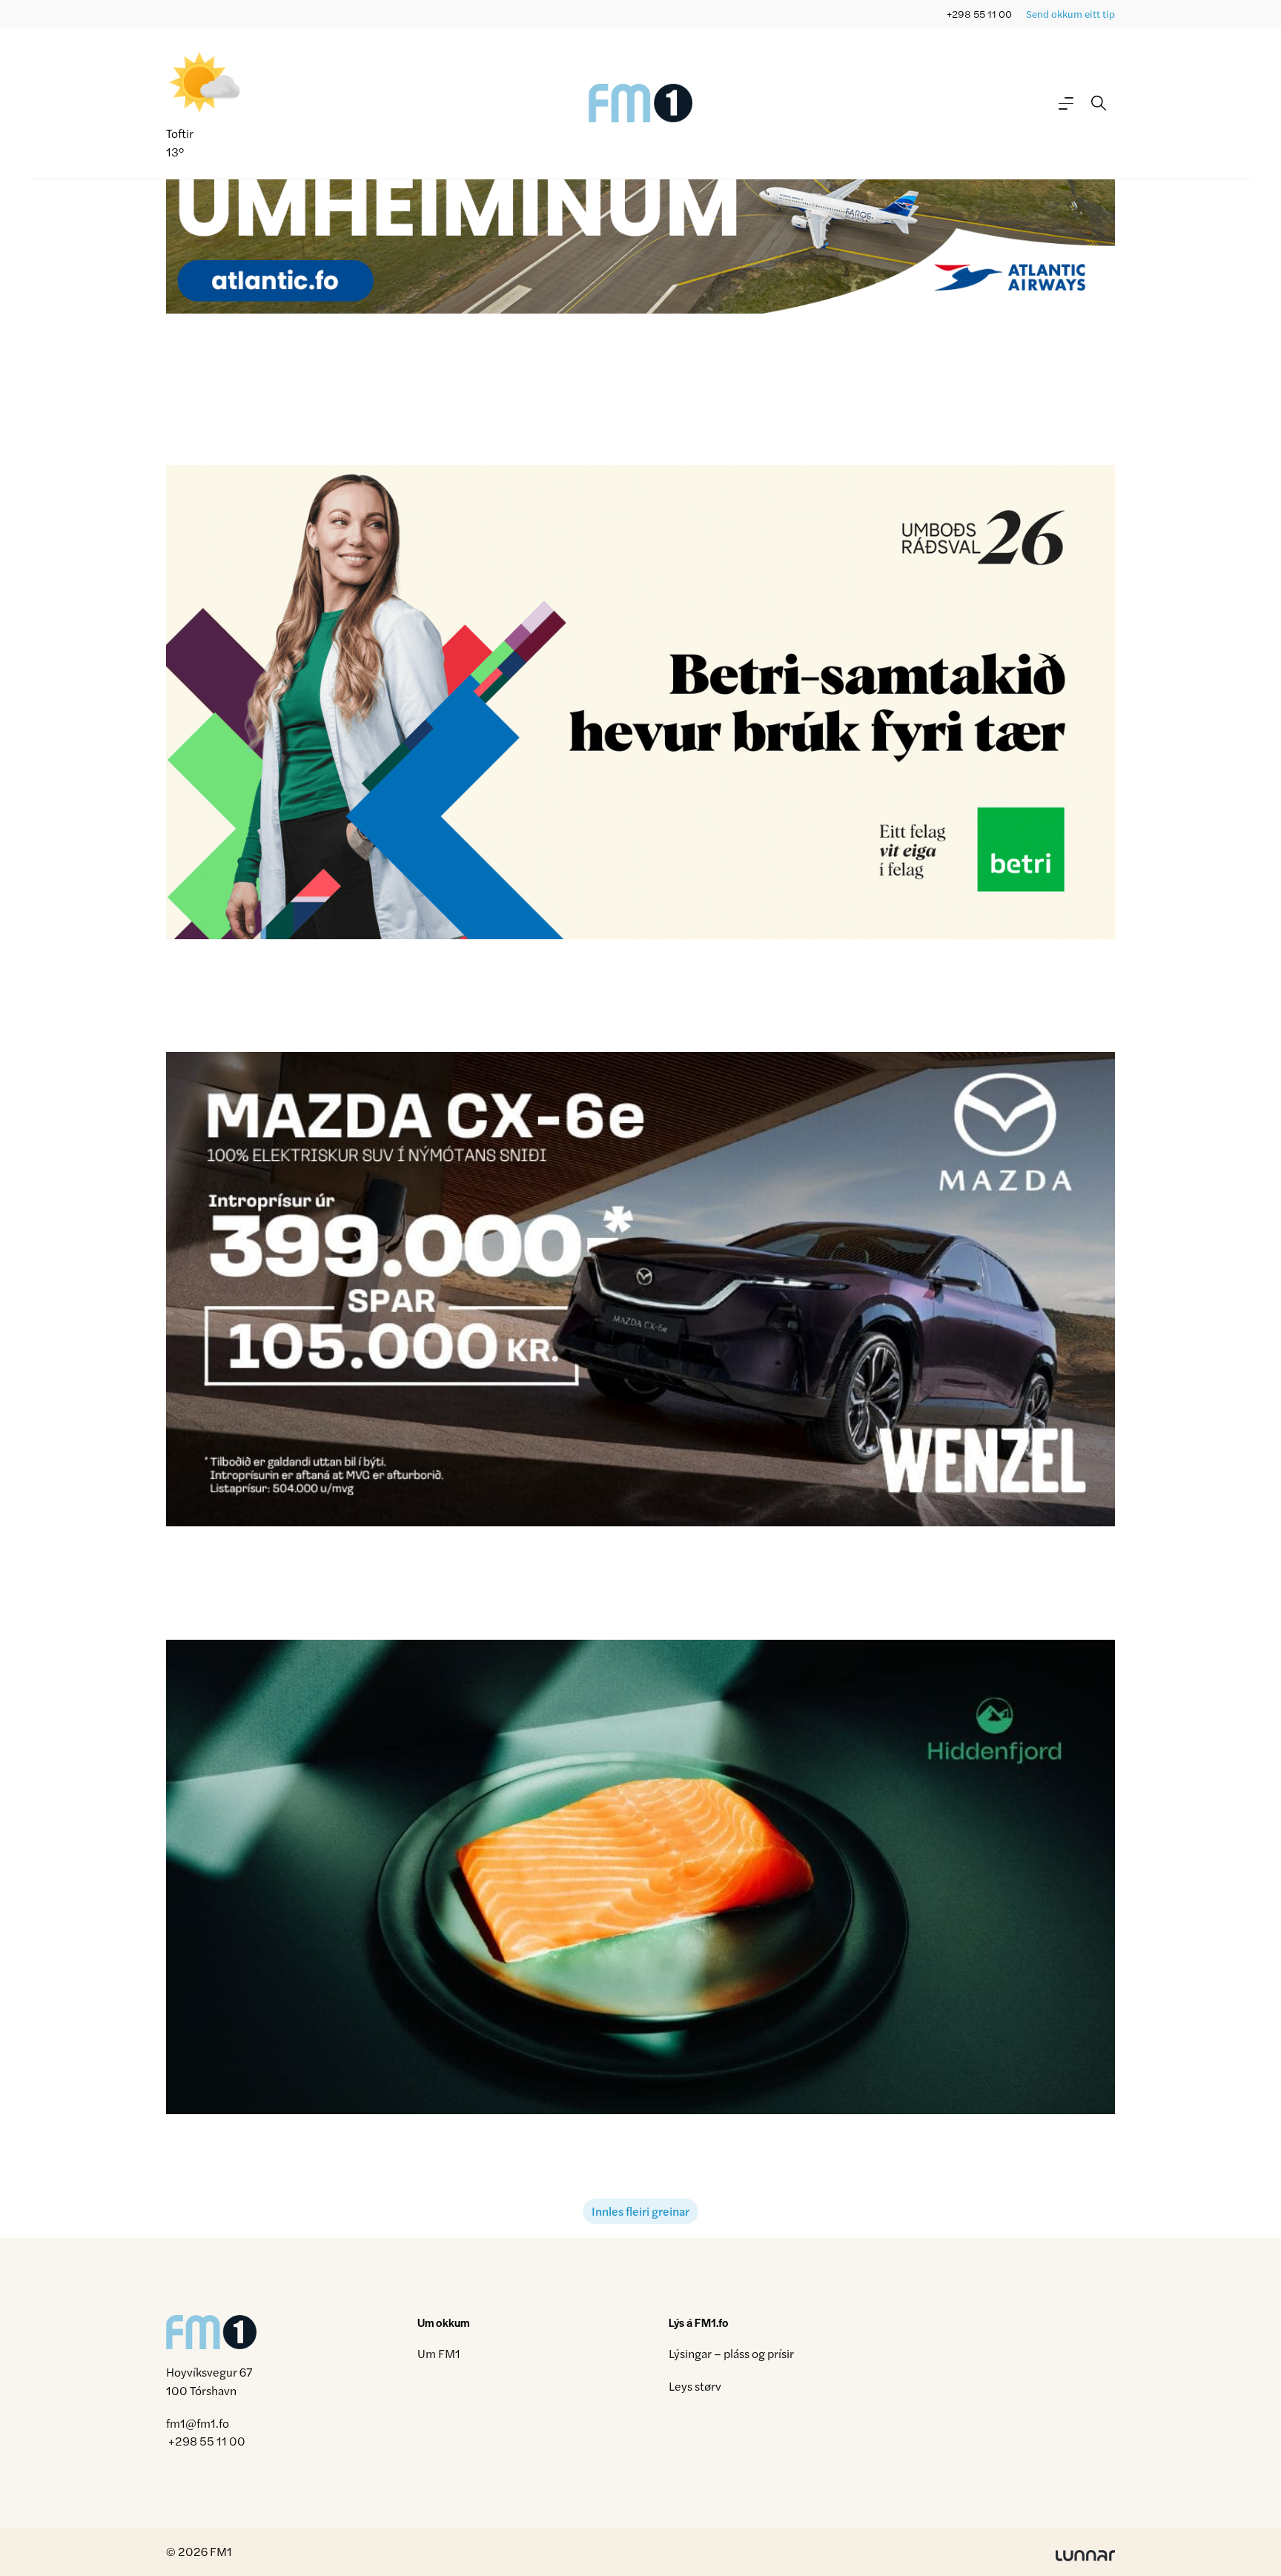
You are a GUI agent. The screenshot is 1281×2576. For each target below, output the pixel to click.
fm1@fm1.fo (198, 2423)
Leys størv (695, 2386)
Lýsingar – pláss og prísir (731, 2353)
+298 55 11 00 (979, 14)
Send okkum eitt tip (1070, 14)
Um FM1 (439, 2353)
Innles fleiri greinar (640, 2211)
